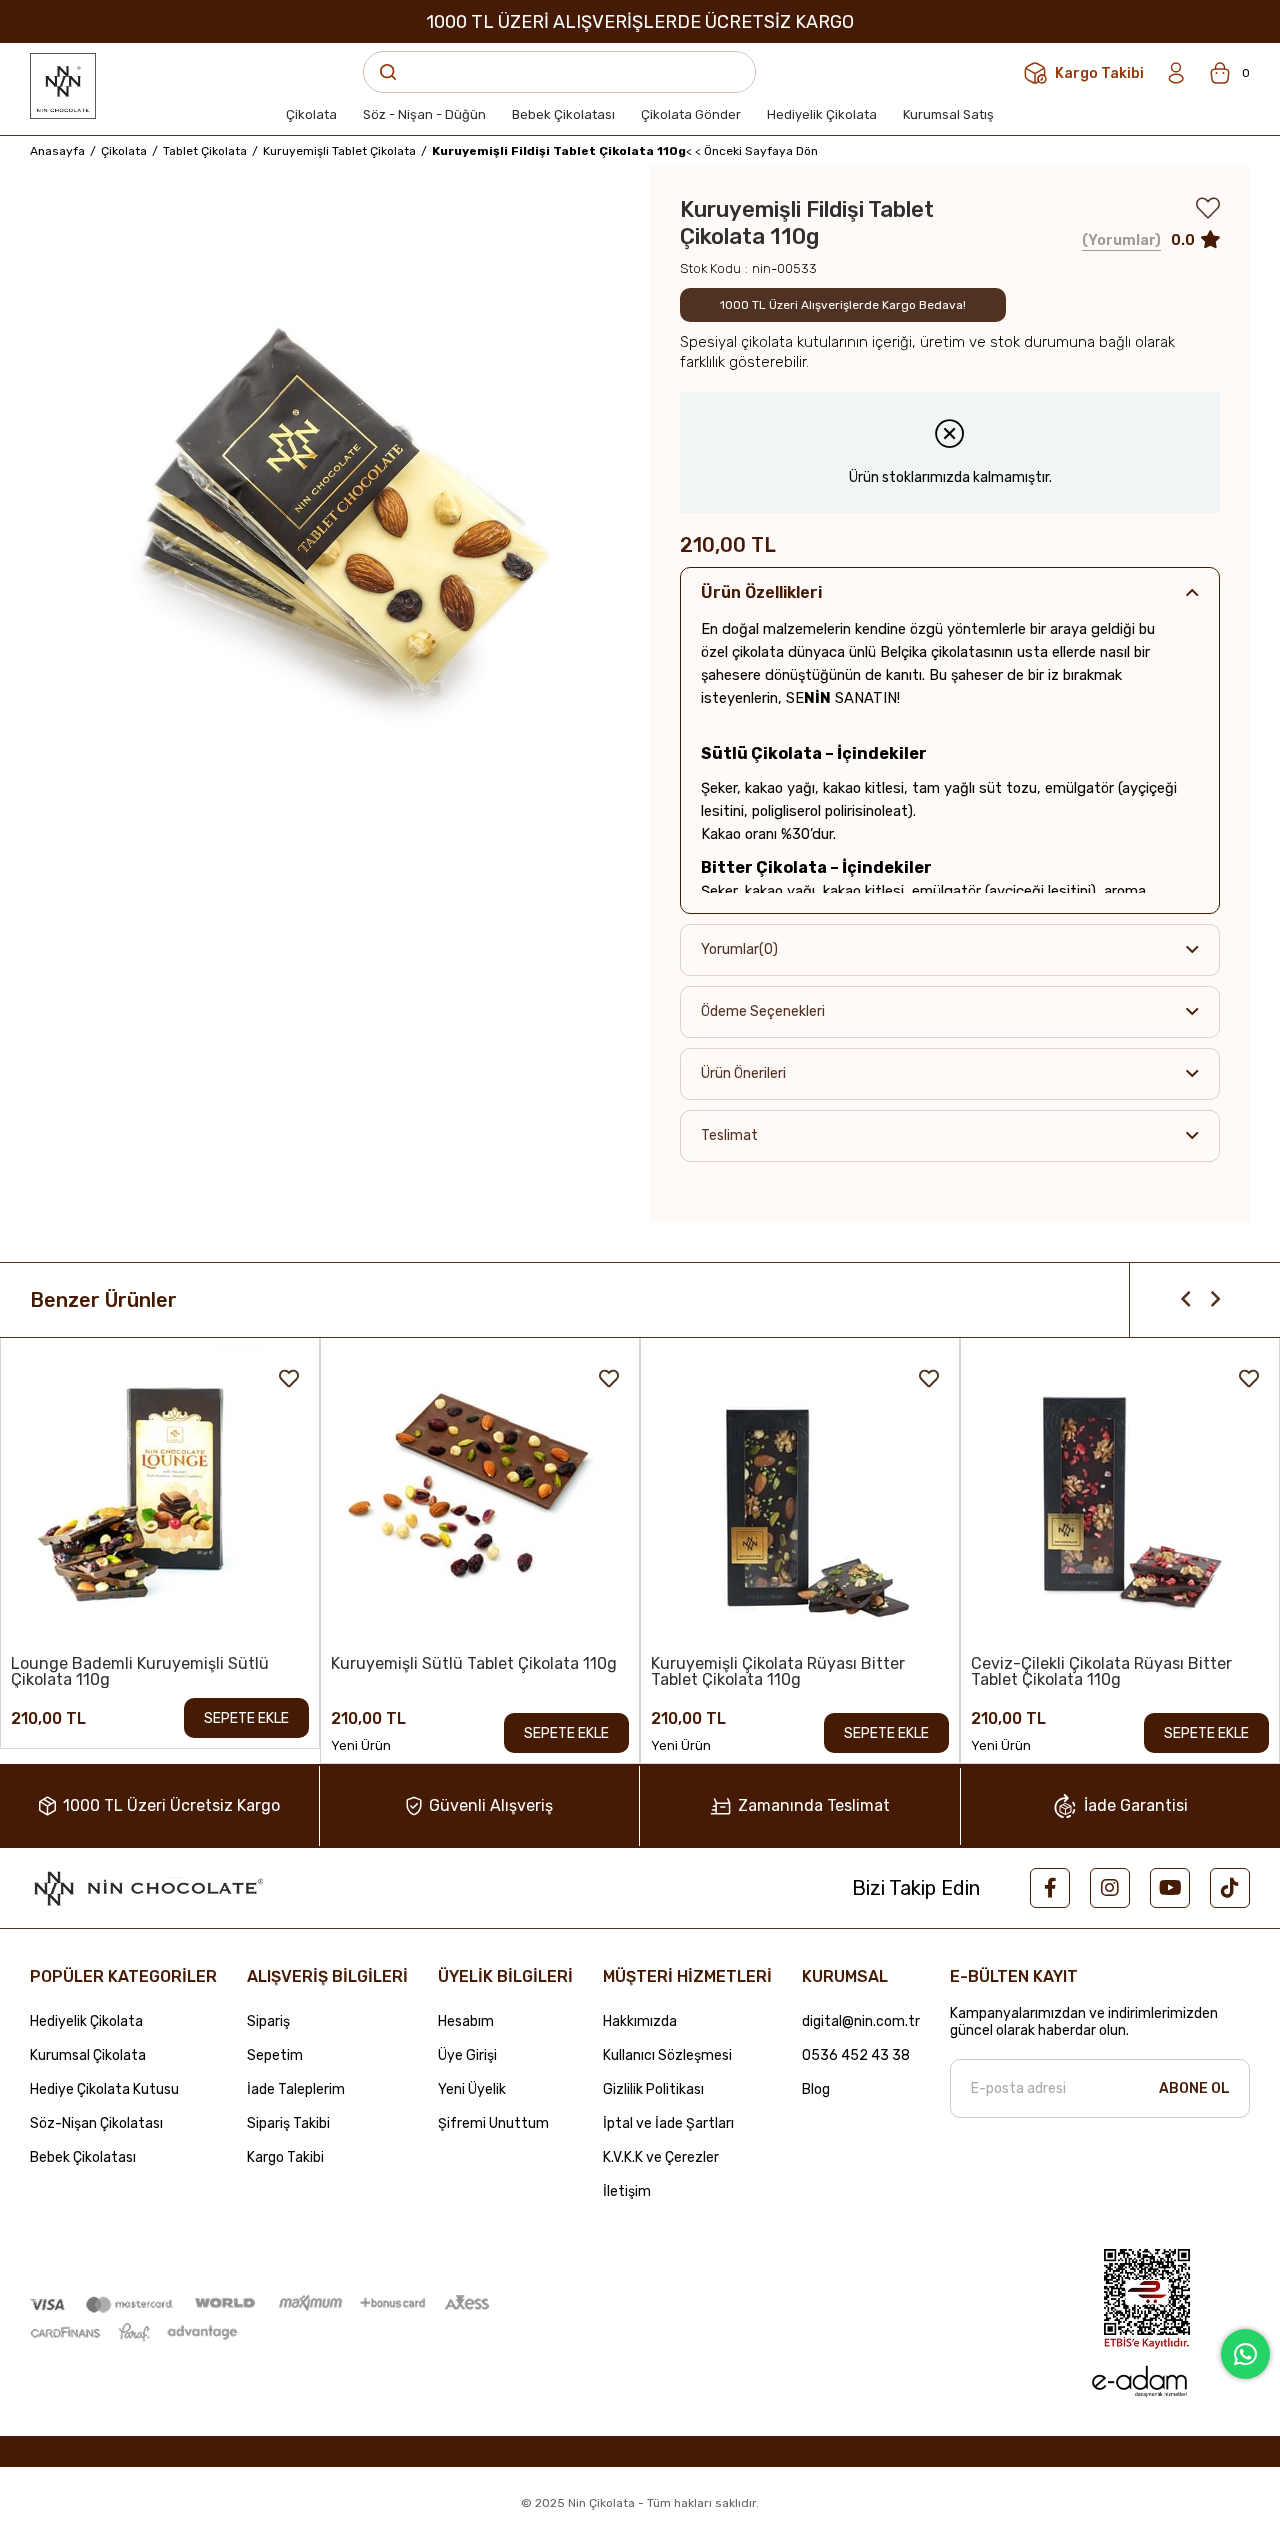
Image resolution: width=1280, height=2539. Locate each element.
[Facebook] (1050, 1888)
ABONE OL (1194, 2088)
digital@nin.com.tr (861, 2022)
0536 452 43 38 (856, 2056)
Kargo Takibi (285, 2158)
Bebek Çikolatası (83, 2158)
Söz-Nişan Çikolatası (96, 2124)
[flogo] (147, 1888)
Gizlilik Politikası (653, 2090)
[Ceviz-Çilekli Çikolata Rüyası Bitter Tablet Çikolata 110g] (1120, 1497)
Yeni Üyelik (472, 2090)
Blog (816, 2090)
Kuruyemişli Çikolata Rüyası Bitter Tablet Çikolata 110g (778, 1672)
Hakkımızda (640, 2022)
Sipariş (268, 2022)
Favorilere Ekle (289, 1378)
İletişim (627, 2192)
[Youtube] (1170, 1888)
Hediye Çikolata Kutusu (104, 2090)
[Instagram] (1110, 1888)
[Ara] (388, 72)
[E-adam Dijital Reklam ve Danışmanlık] (1138, 2381)
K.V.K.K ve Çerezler (661, 2158)
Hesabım (466, 2022)
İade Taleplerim (296, 2090)
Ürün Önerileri (743, 1073)
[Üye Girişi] (1176, 73)
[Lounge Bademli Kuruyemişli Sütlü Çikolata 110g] (160, 1497)
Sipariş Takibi (288, 2124)
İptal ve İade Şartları (668, 2124)
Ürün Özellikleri (761, 592)
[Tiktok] (1230, 1888)
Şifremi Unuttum (493, 2124)
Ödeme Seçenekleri (763, 1011)
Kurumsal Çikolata (88, 2056)
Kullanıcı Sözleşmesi (667, 2056)
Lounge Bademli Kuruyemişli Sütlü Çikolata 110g (140, 1672)
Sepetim (275, 2056)
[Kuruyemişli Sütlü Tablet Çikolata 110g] (480, 1497)
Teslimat (729, 1135)
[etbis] (1147, 2299)
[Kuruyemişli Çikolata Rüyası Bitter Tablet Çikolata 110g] (800, 1497)
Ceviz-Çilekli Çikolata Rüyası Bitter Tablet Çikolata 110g (1101, 1672)
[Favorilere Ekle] (1208, 212)
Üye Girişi (467, 2056)
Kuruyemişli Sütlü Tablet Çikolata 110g (474, 1664)
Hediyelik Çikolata (86, 2022)
